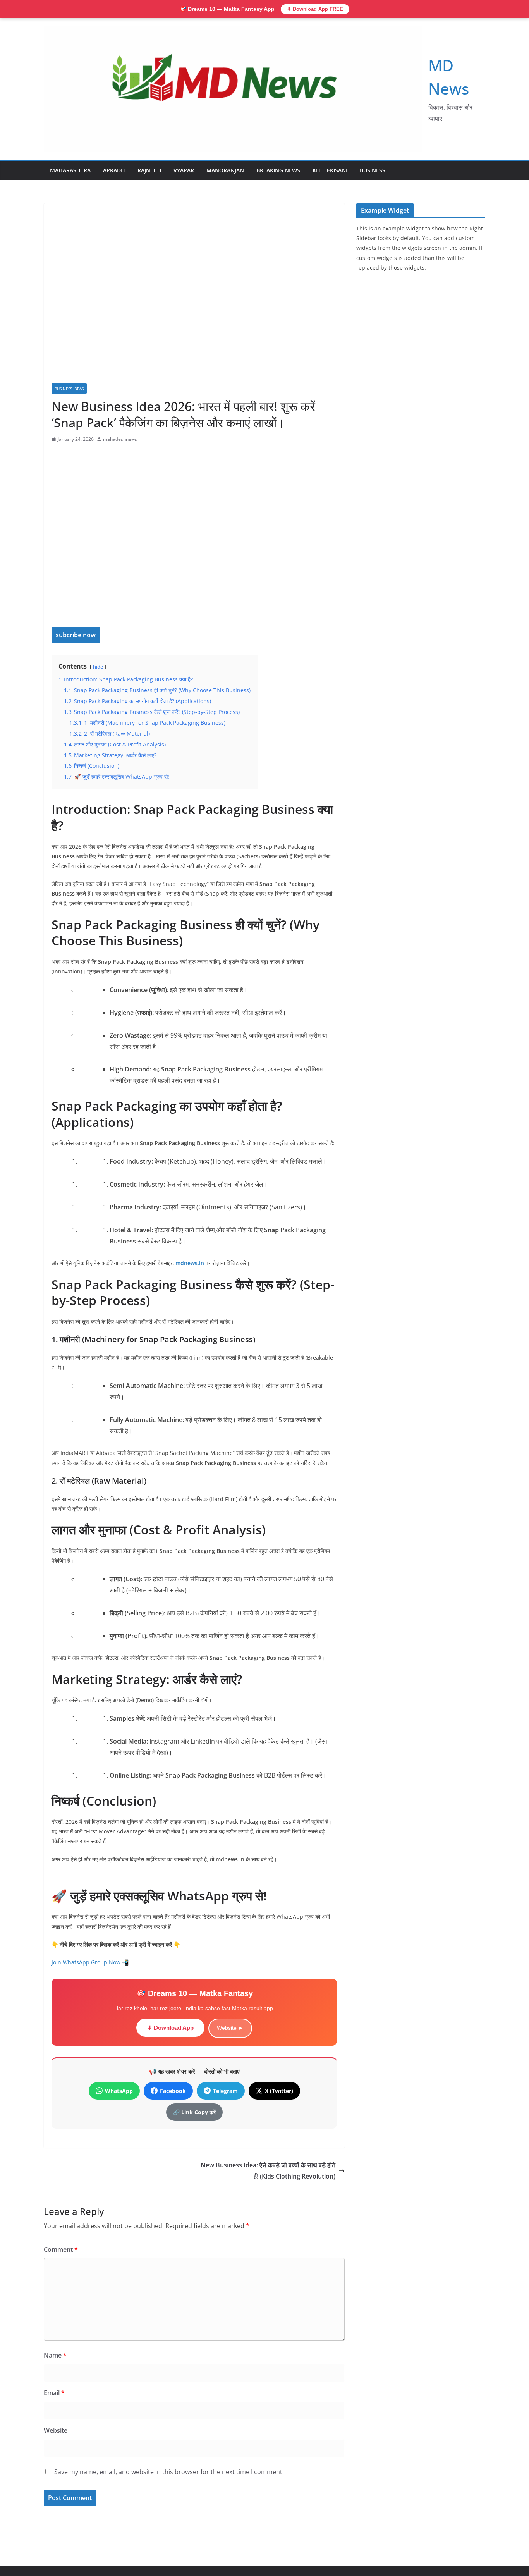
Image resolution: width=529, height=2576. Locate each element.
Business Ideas (69, 389)
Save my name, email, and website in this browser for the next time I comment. (169, 2472)
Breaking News (278, 170)
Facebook (173, 2091)
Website (56, 2430)
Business (373, 170)
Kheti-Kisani (330, 170)
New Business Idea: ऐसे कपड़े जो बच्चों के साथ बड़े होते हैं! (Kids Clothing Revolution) (268, 2171)
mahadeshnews (120, 439)
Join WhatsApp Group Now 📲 (90, 1962)
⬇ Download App (170, 2028)
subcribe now (76, 635)
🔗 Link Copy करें (194, 2112)
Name (55, 2355)
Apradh (114, 170)
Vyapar (184, 170)
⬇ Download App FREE (315, 9)
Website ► (230, 2028)
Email (54, 2393)
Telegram (225, 2091)
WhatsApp (119, 2091)
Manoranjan (225, 170)
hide (98, 667)
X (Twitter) (279, 2091)
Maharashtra (70, 170)
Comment (61, 2249)
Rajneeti (149, 170)
